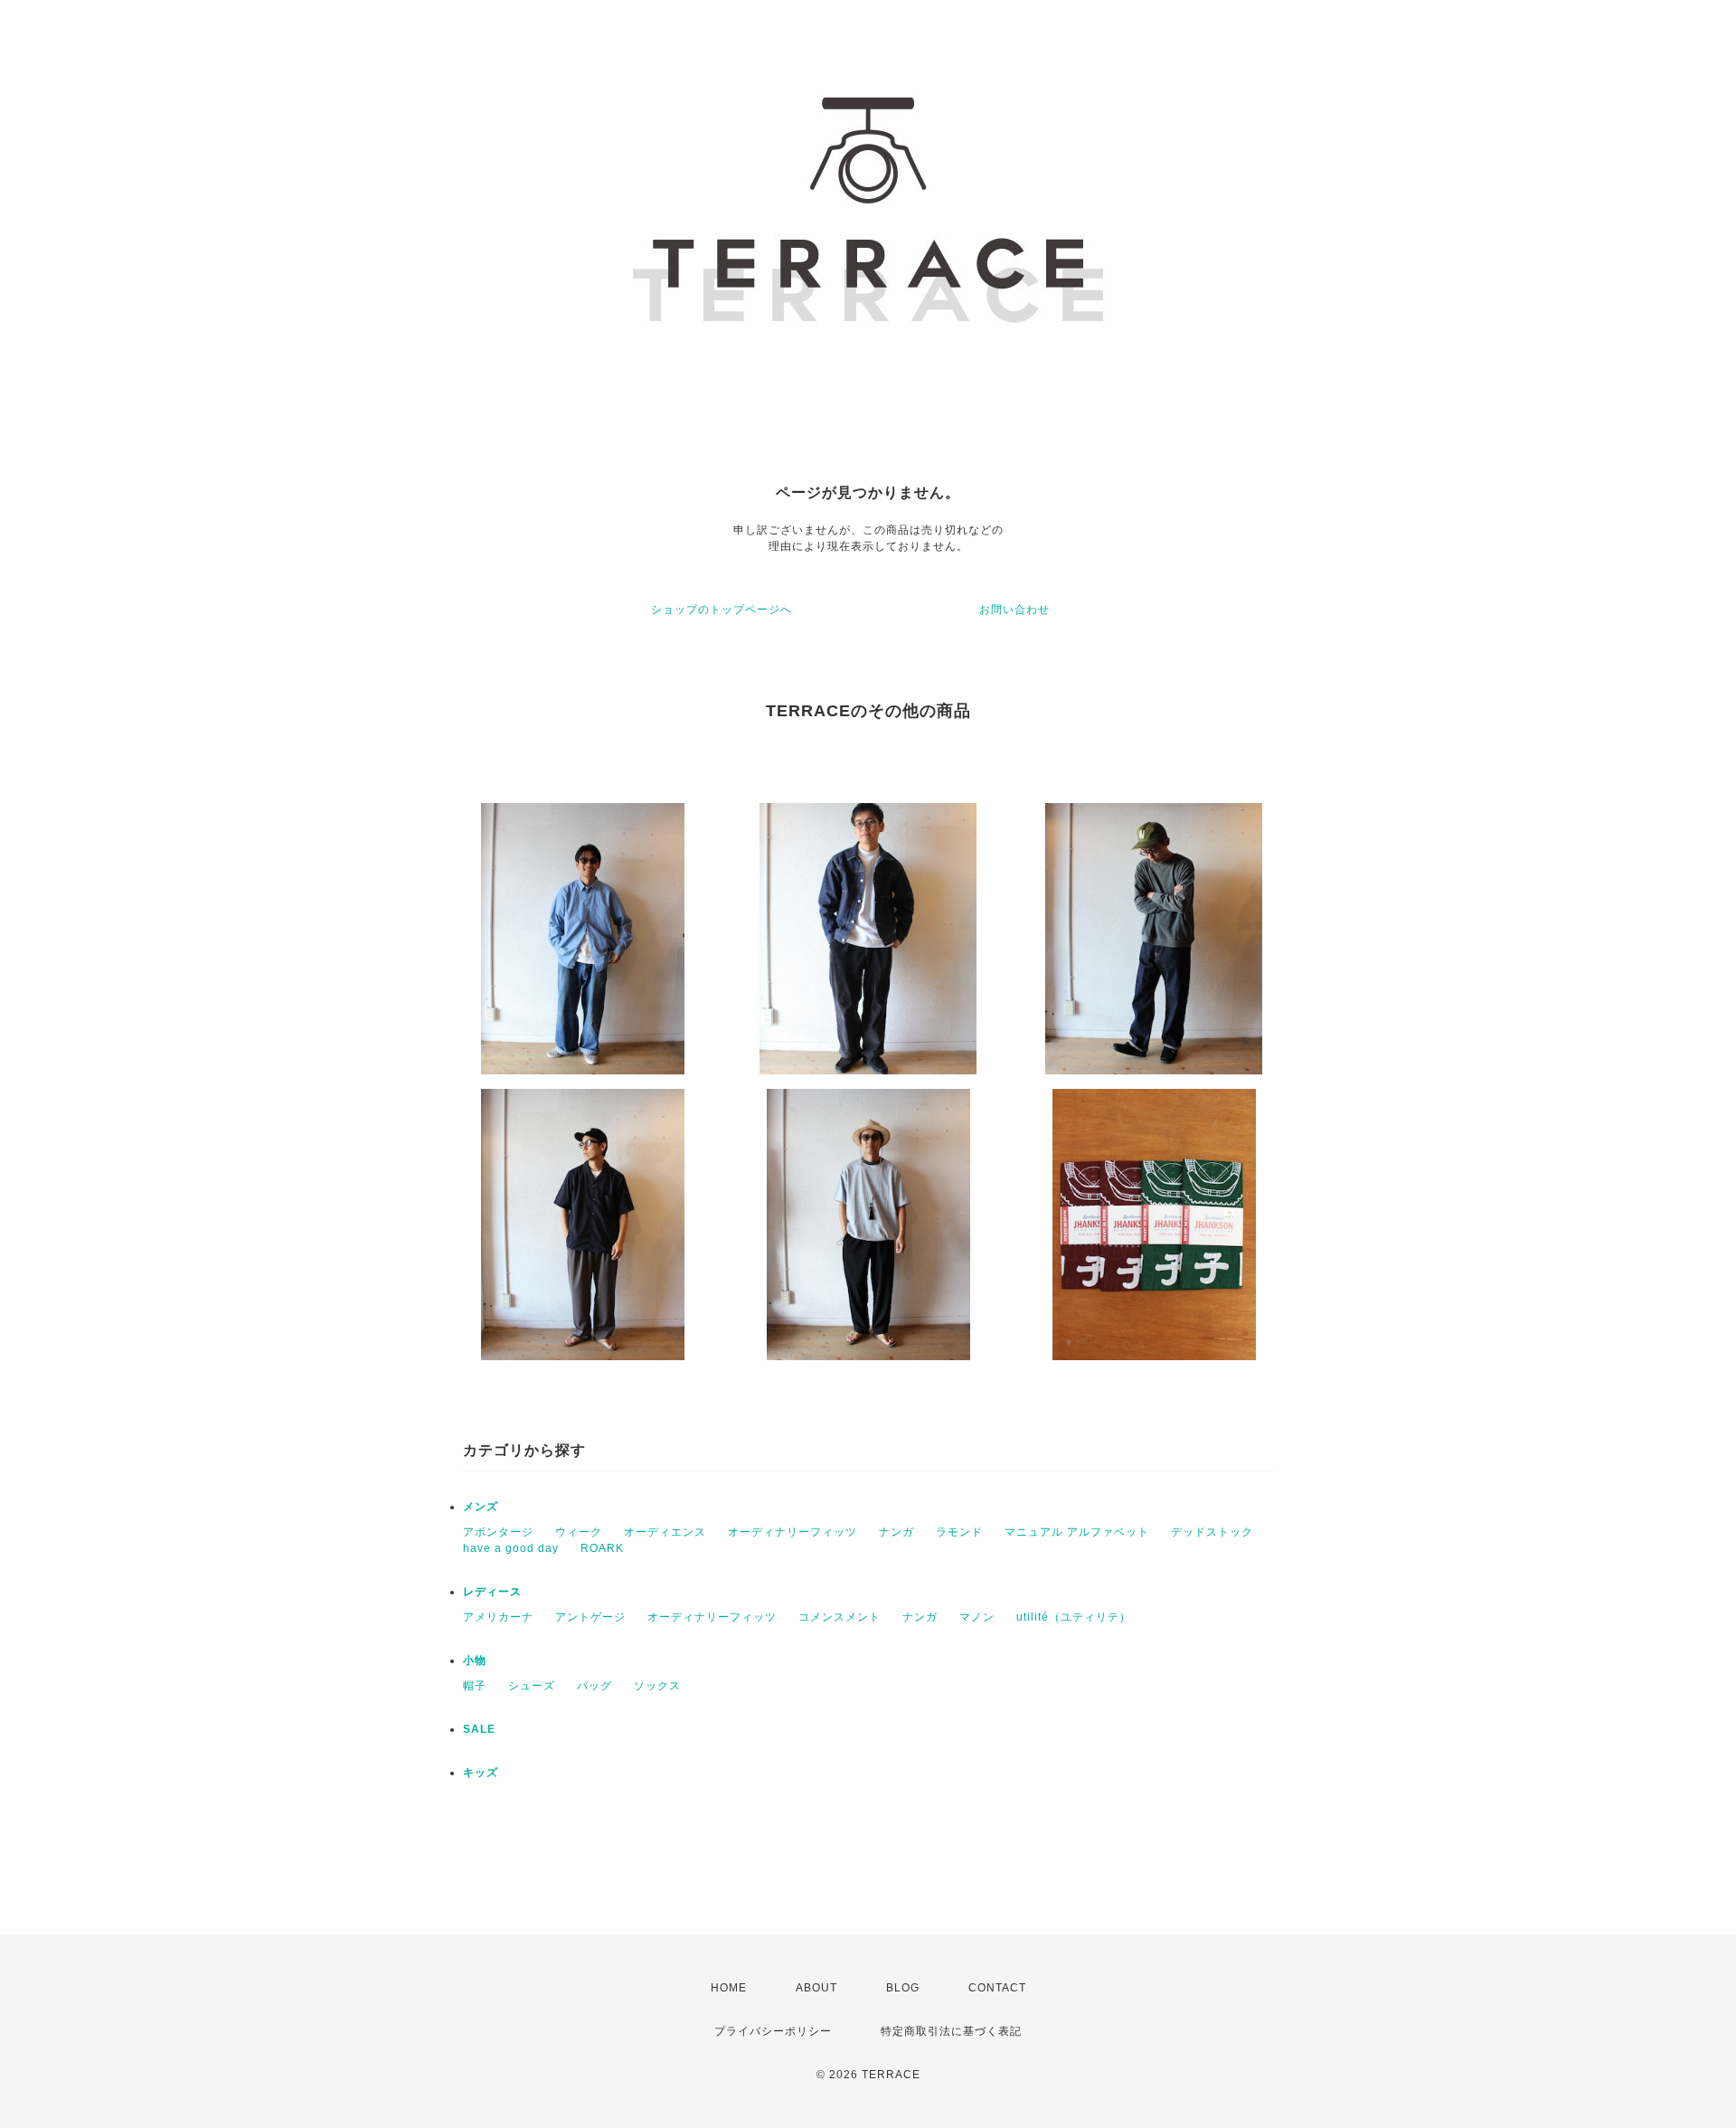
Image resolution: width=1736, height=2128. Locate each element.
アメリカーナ (498, 1617)
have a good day (511, 1548)
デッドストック (1212, 1532)
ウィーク (579, 1532)
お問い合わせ (1014, 610)
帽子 (475, 1686)
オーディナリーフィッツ (793, 1532)
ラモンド (959, 1532)
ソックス (657, 1686)
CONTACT (997, 1988)
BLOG (903, 1988)
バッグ (594, 1686)
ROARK (602, 1548)
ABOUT (816, 1988)
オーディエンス (665, 1532)
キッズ (481, 1773)
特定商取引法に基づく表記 (951, 2031)
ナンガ (896, 1532)
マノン (977, 1617)
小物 (475, 1660)
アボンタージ (498, 1532)
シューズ (532, 1686)
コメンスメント (840, 1617)
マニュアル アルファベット (1077, 1532)
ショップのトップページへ (722, 610)
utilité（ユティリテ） (1074, 1617)
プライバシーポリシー (773, 2031)
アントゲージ (590, 1617)
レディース (492, 1592)
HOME (729, 1988)
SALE (479, 1729)
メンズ (481, 1507)
